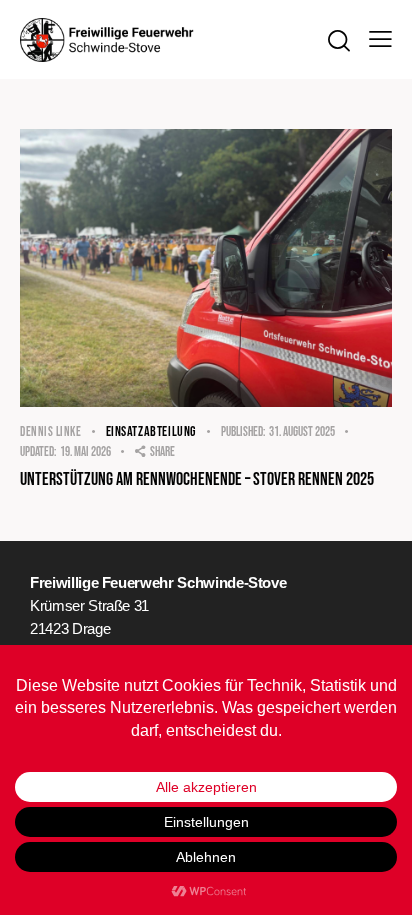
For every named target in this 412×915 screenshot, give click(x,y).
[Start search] (338, 40)
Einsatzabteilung (151, 431)
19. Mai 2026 (65, 452)
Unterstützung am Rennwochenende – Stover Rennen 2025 (197, 479)
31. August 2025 (278, 432)
